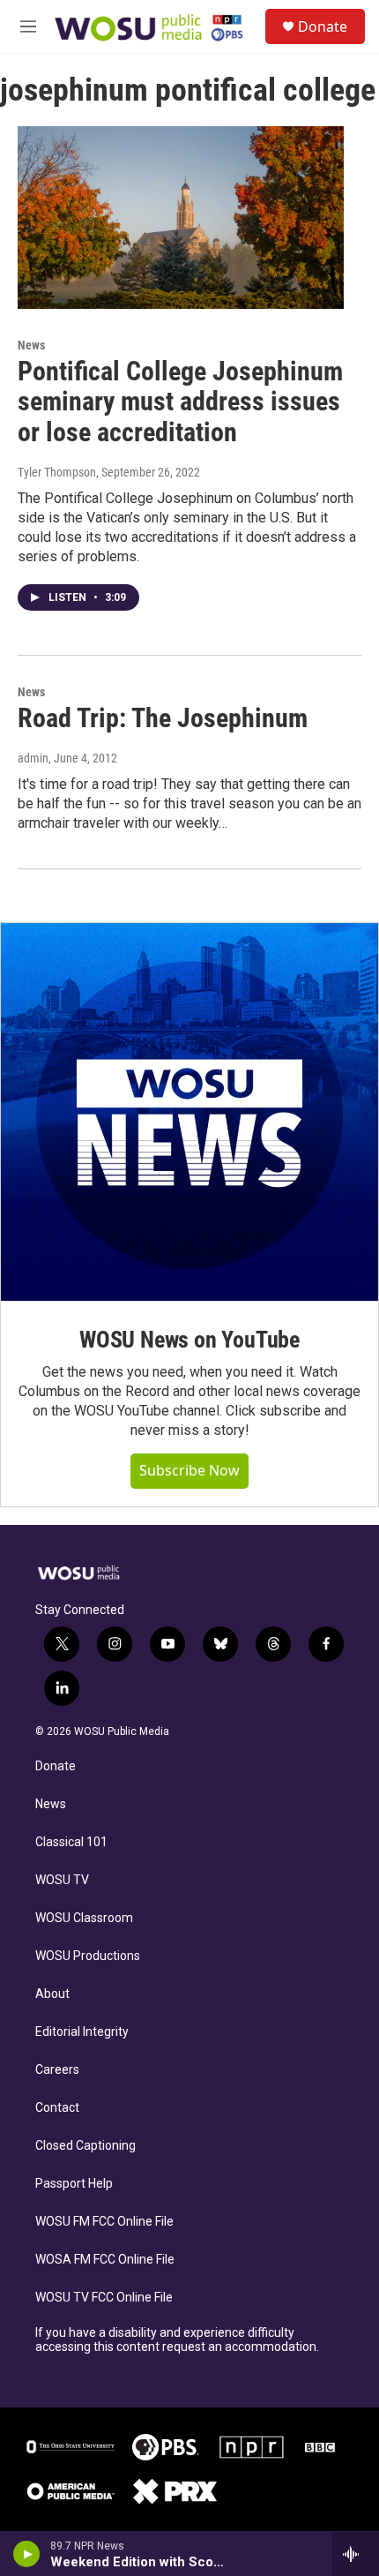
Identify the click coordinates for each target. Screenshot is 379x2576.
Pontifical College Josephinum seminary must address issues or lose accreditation (180, 402)
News (31, 345)
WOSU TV (62, 1880)
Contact (57, 2108)
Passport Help (74, 2184)
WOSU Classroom (84, 1918)
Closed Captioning (85, 2146)
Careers (57, 2070)
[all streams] (356, 2554)
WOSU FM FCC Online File (104, 2222)
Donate (323, 26)
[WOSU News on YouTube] (189, 1112)
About (52, 1994)
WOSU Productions (88, 1956)
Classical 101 (71, 1842)
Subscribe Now (189, 1470)
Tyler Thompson (57, 472)
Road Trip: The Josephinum (163, 718)
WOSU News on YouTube (189, 1340)
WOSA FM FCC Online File (105, 2260)
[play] (27, 2554)
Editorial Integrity (82, 2032)
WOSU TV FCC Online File (104, 2298)
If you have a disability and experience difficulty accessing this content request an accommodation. (177, 2340)
